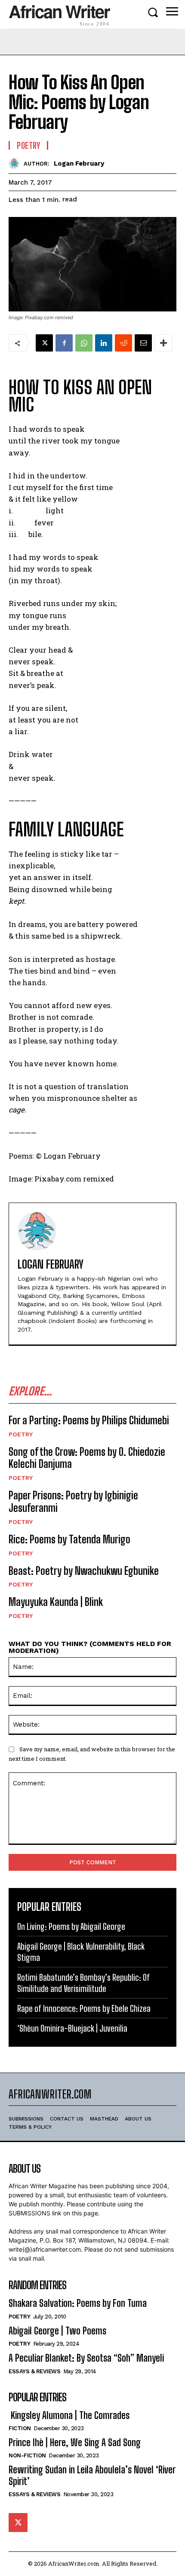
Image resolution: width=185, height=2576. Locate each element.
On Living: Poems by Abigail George (71, 1926)
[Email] (143, 343)
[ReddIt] (123, 343)
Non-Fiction (27, 2455)
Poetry (21, 1434)
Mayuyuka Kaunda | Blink (56, 1602)
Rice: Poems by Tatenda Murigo (69, 1539)
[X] (44, 343)
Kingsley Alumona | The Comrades (69, 2415)
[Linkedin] (104, 343)
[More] (163, 343)
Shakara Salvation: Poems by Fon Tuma (78, 2303)
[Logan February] (16, 164)
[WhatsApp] (84, 343)
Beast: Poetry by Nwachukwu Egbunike (84, 1571)
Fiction (20, 2428)
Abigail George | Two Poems (57, 2331)
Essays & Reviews (34, 2371)
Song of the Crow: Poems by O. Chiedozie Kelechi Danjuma (87, 1458)
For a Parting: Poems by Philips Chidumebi (89, 1420)
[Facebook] (64, 343)
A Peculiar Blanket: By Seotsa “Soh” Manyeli (86, 2358)
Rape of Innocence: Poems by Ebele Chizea (84, 2008)
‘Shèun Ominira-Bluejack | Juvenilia (72, 2028)
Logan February (79, 163)
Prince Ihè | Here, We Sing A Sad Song (75, 2442)
